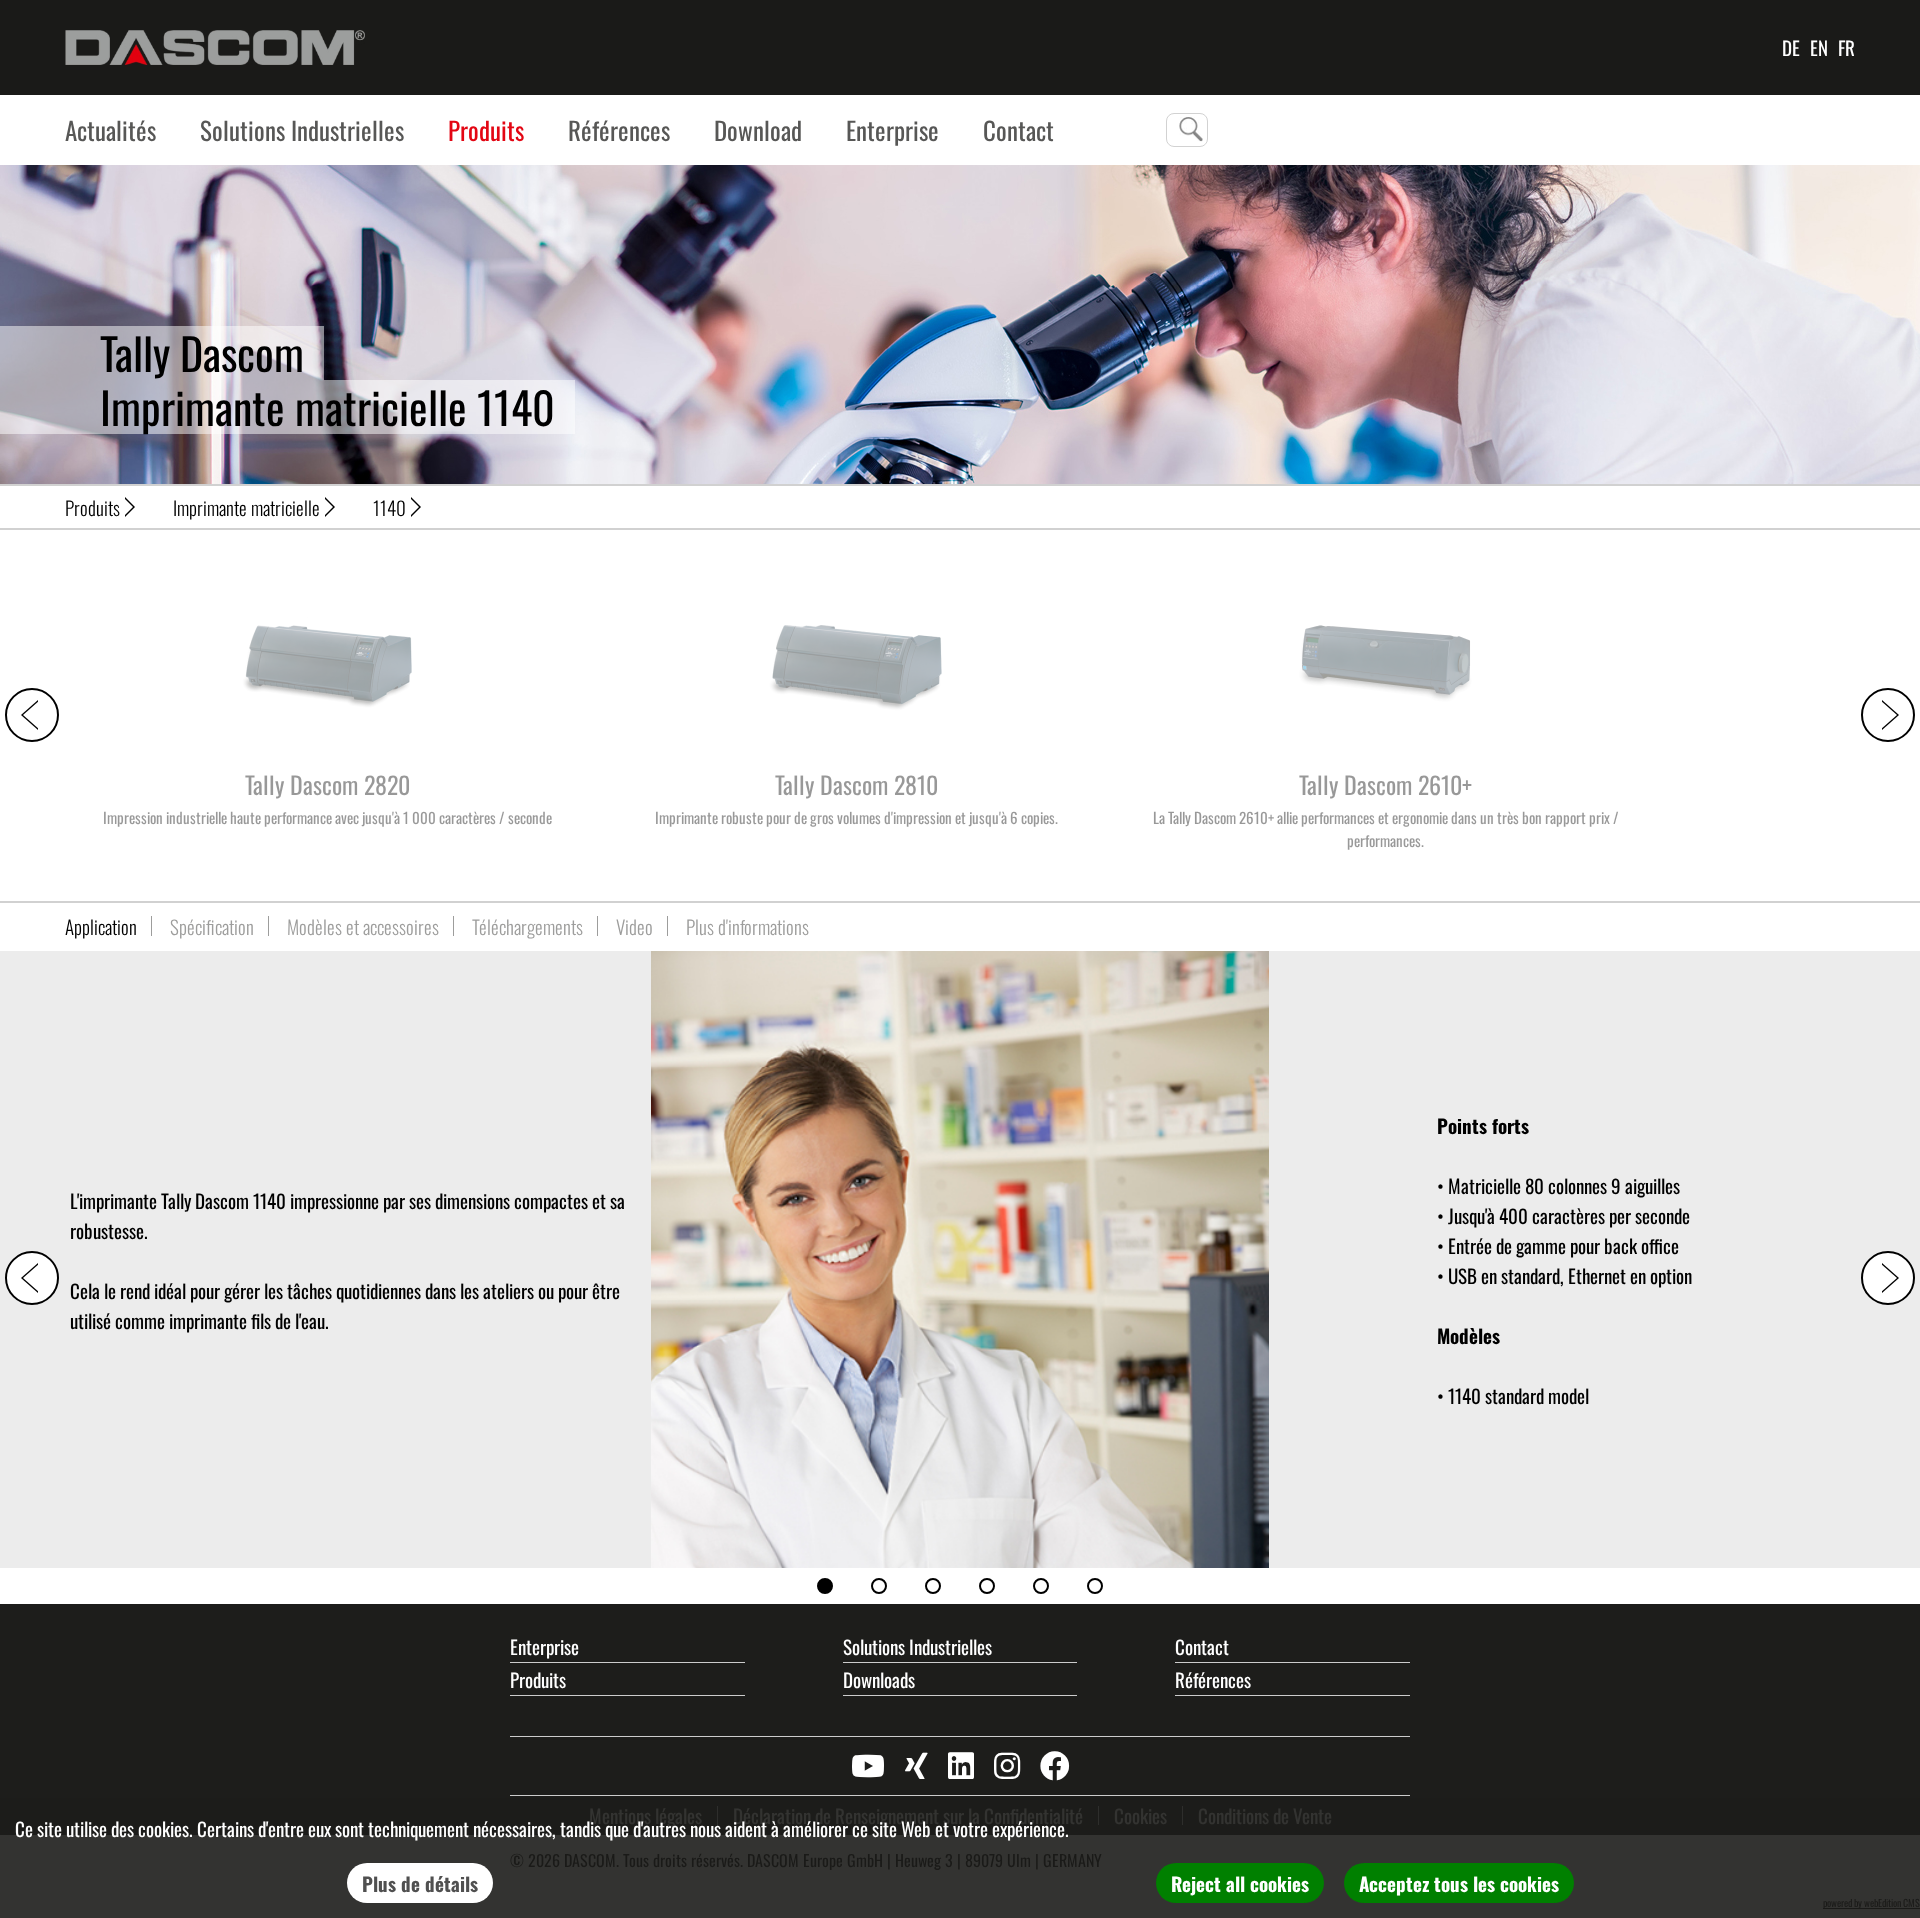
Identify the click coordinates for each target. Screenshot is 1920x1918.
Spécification (212, 926)
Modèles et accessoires (363, 926)
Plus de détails (420, 1883)
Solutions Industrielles (302, 129)
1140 (389, 507)
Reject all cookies (1240, 1883)
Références (619, 129)
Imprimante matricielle (246, 507)
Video (634, 926)
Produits (486, 129)
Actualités (110, 129)
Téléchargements (527, 926)
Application (101, 926)
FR (1846, 47)
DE (1791, 47)
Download (758, 129)
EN (1819, 47)
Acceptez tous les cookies (1459, 1883)
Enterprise (892, 129)
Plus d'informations (747, 926)
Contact (1202, 1646)
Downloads (879, 1679)
